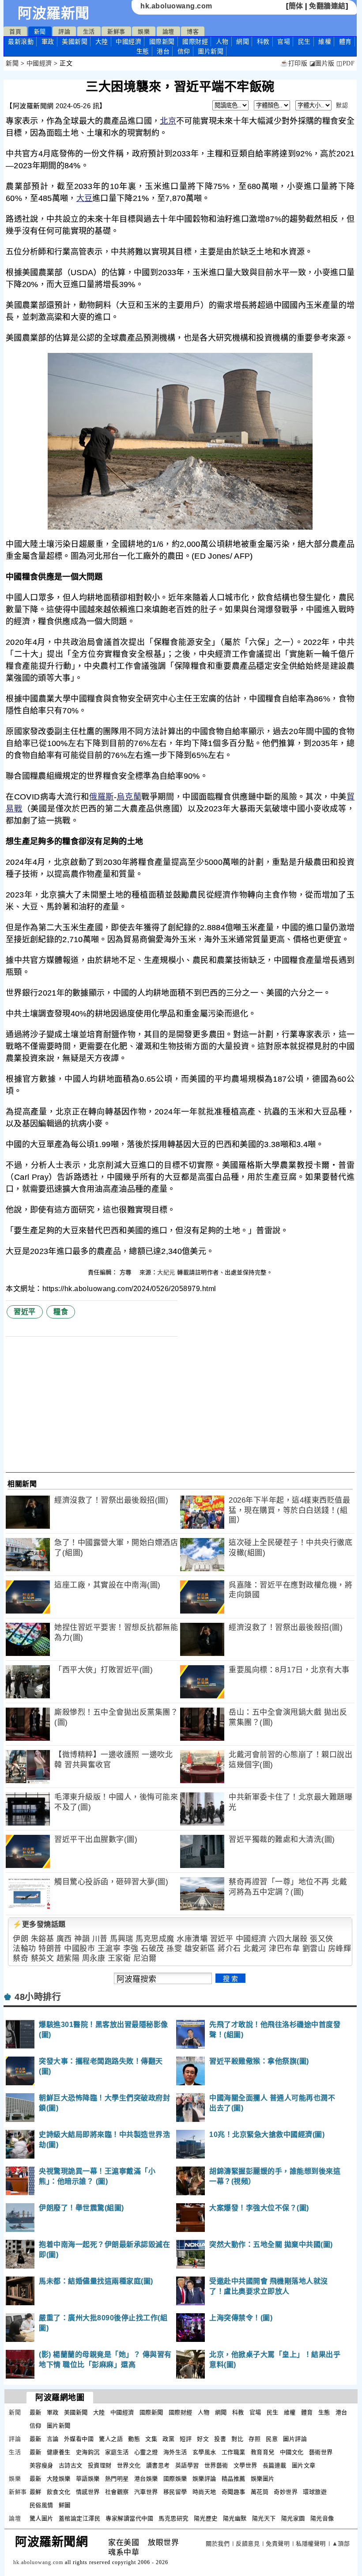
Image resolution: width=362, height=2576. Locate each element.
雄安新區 (200, 1949)
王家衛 (119, 1958)
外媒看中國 (79, 2439)
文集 (151, 2439)
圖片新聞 (59, 2426)
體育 (345, 42)
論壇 (168, 32)
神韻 (82, 1939)
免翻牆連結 (327, 6)
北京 (168, 121)
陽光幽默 (235, 2518)
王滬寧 (109, 1949)
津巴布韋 (284, 1949)
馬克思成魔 (155, 1939)
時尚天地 (204, 2492)
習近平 (25, 1312)
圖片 (211, 51)
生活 (89, 32)
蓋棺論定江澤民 (80, 2518)
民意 (272, 2439)
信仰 (184, 51)
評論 (64, 32)
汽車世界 (146, 2492)
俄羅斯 (102, 797)
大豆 (85, 198)
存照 (255, 2439)
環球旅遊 (315, 2492)
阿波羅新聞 (54, 13)
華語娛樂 (88, 2479)
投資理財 (100, 2465)
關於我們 (218, 2544)
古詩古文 (71, 2465)
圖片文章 (304, 2465)
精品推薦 (234, 2479)
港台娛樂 (146, 2479)
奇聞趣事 (234, 2492)
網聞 (243, 42)
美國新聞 (75, 42)
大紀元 (166, 1272)
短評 (186, 2439)
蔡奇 (21, 1958)
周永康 (94, 1958)
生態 (143, 51)
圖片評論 (295, 2439)
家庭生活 (117, 2452)
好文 (203, 2439)
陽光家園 (293, 2518)
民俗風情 (41, 2505)
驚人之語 (111, 2439)
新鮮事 (116, 32)
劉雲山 (314, 1949)
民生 (304, 42)
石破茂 (153, 1949)
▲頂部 (341, 2544)
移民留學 (175, 2492)
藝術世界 (321, 2452)
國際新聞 (162, 42)
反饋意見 (248, 2544)
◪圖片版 (322, 63)
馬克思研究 (173, 2518)
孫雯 (174, 1949)
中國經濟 (128, 42)
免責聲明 (278, 2544)
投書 (220, 2439)
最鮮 (36, 2492)
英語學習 (187, 2465)
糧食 (61, 1312)
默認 (342, 105)
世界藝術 (216, 2465)
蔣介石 (229, 1949)
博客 (193, 32)
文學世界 (245, 2465)
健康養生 (59, 2452)
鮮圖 (65, 2505)
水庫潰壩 (192, 1939)
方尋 (127, 1272)
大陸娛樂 (59, 2479)
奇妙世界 (286, 2492)
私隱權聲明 (311, 2544)
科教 (263, 42)
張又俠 (322, 1939)
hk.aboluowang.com (176, 6)
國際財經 (195, 42)
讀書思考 (158, 2465)
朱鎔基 (43, 1939)
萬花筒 (260, 2492)
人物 (222, 42)
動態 (134, 2439)
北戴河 (255, 1949)
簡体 (296, 6)
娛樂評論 (204, 2479)
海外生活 (175, 2452)
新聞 (40, 32)
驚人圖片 (41, 2518)
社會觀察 (117, 2492)
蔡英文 (43, 1958)
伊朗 (21, 1939)
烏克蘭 (129, 797)
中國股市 (79, 1949)
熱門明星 (117, 2479)
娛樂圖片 (263, 2479)
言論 (53, 2439)
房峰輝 (340, 1949)
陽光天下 (264, 2518)
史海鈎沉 (88, 2452)
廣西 (64, 1939)
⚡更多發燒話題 (39, 1924)
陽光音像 (322, 2518)
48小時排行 (38, 1997)
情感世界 (88, 2492)
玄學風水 (204, 2452)
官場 (284, 42)
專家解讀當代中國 (129, 2518)
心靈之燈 (146, 2452)
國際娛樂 (175, 2479)
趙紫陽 (68, 1958)
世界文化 (129, 2465)
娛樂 (144, 32)
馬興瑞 (122, 1939)
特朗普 (50, 1949)
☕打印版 (294, 63)
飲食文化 (59, 2492)
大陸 (102, 42)
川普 (100, 1939)
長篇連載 (275, 2465)
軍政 (48, 42)
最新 (21, 42)
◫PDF (345, 63)
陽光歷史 (206, 2518)
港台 (163, 51)
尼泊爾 (145, 1958)
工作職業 (234, 2452)
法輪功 (25, 1949)
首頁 (15, 32)
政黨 (168, 2439)
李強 (131, 1949)
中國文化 (292, 2452)
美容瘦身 (41, 2465)
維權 (325, 42)
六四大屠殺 (288, 1939)
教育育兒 (263, 2452)
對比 (237, 2439)
